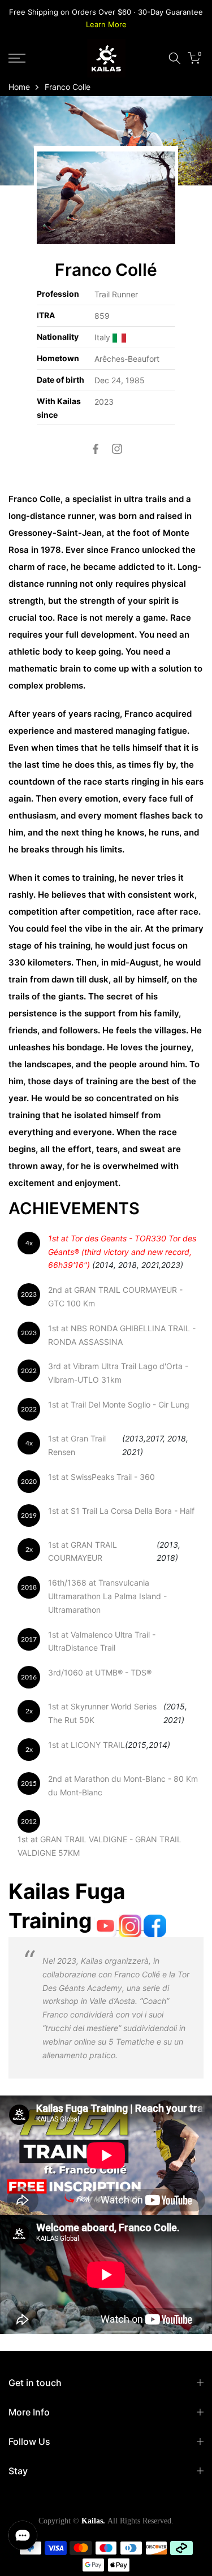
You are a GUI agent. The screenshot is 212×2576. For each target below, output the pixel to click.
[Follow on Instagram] (117, 449)
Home (19, 87)
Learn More (106, 24)
